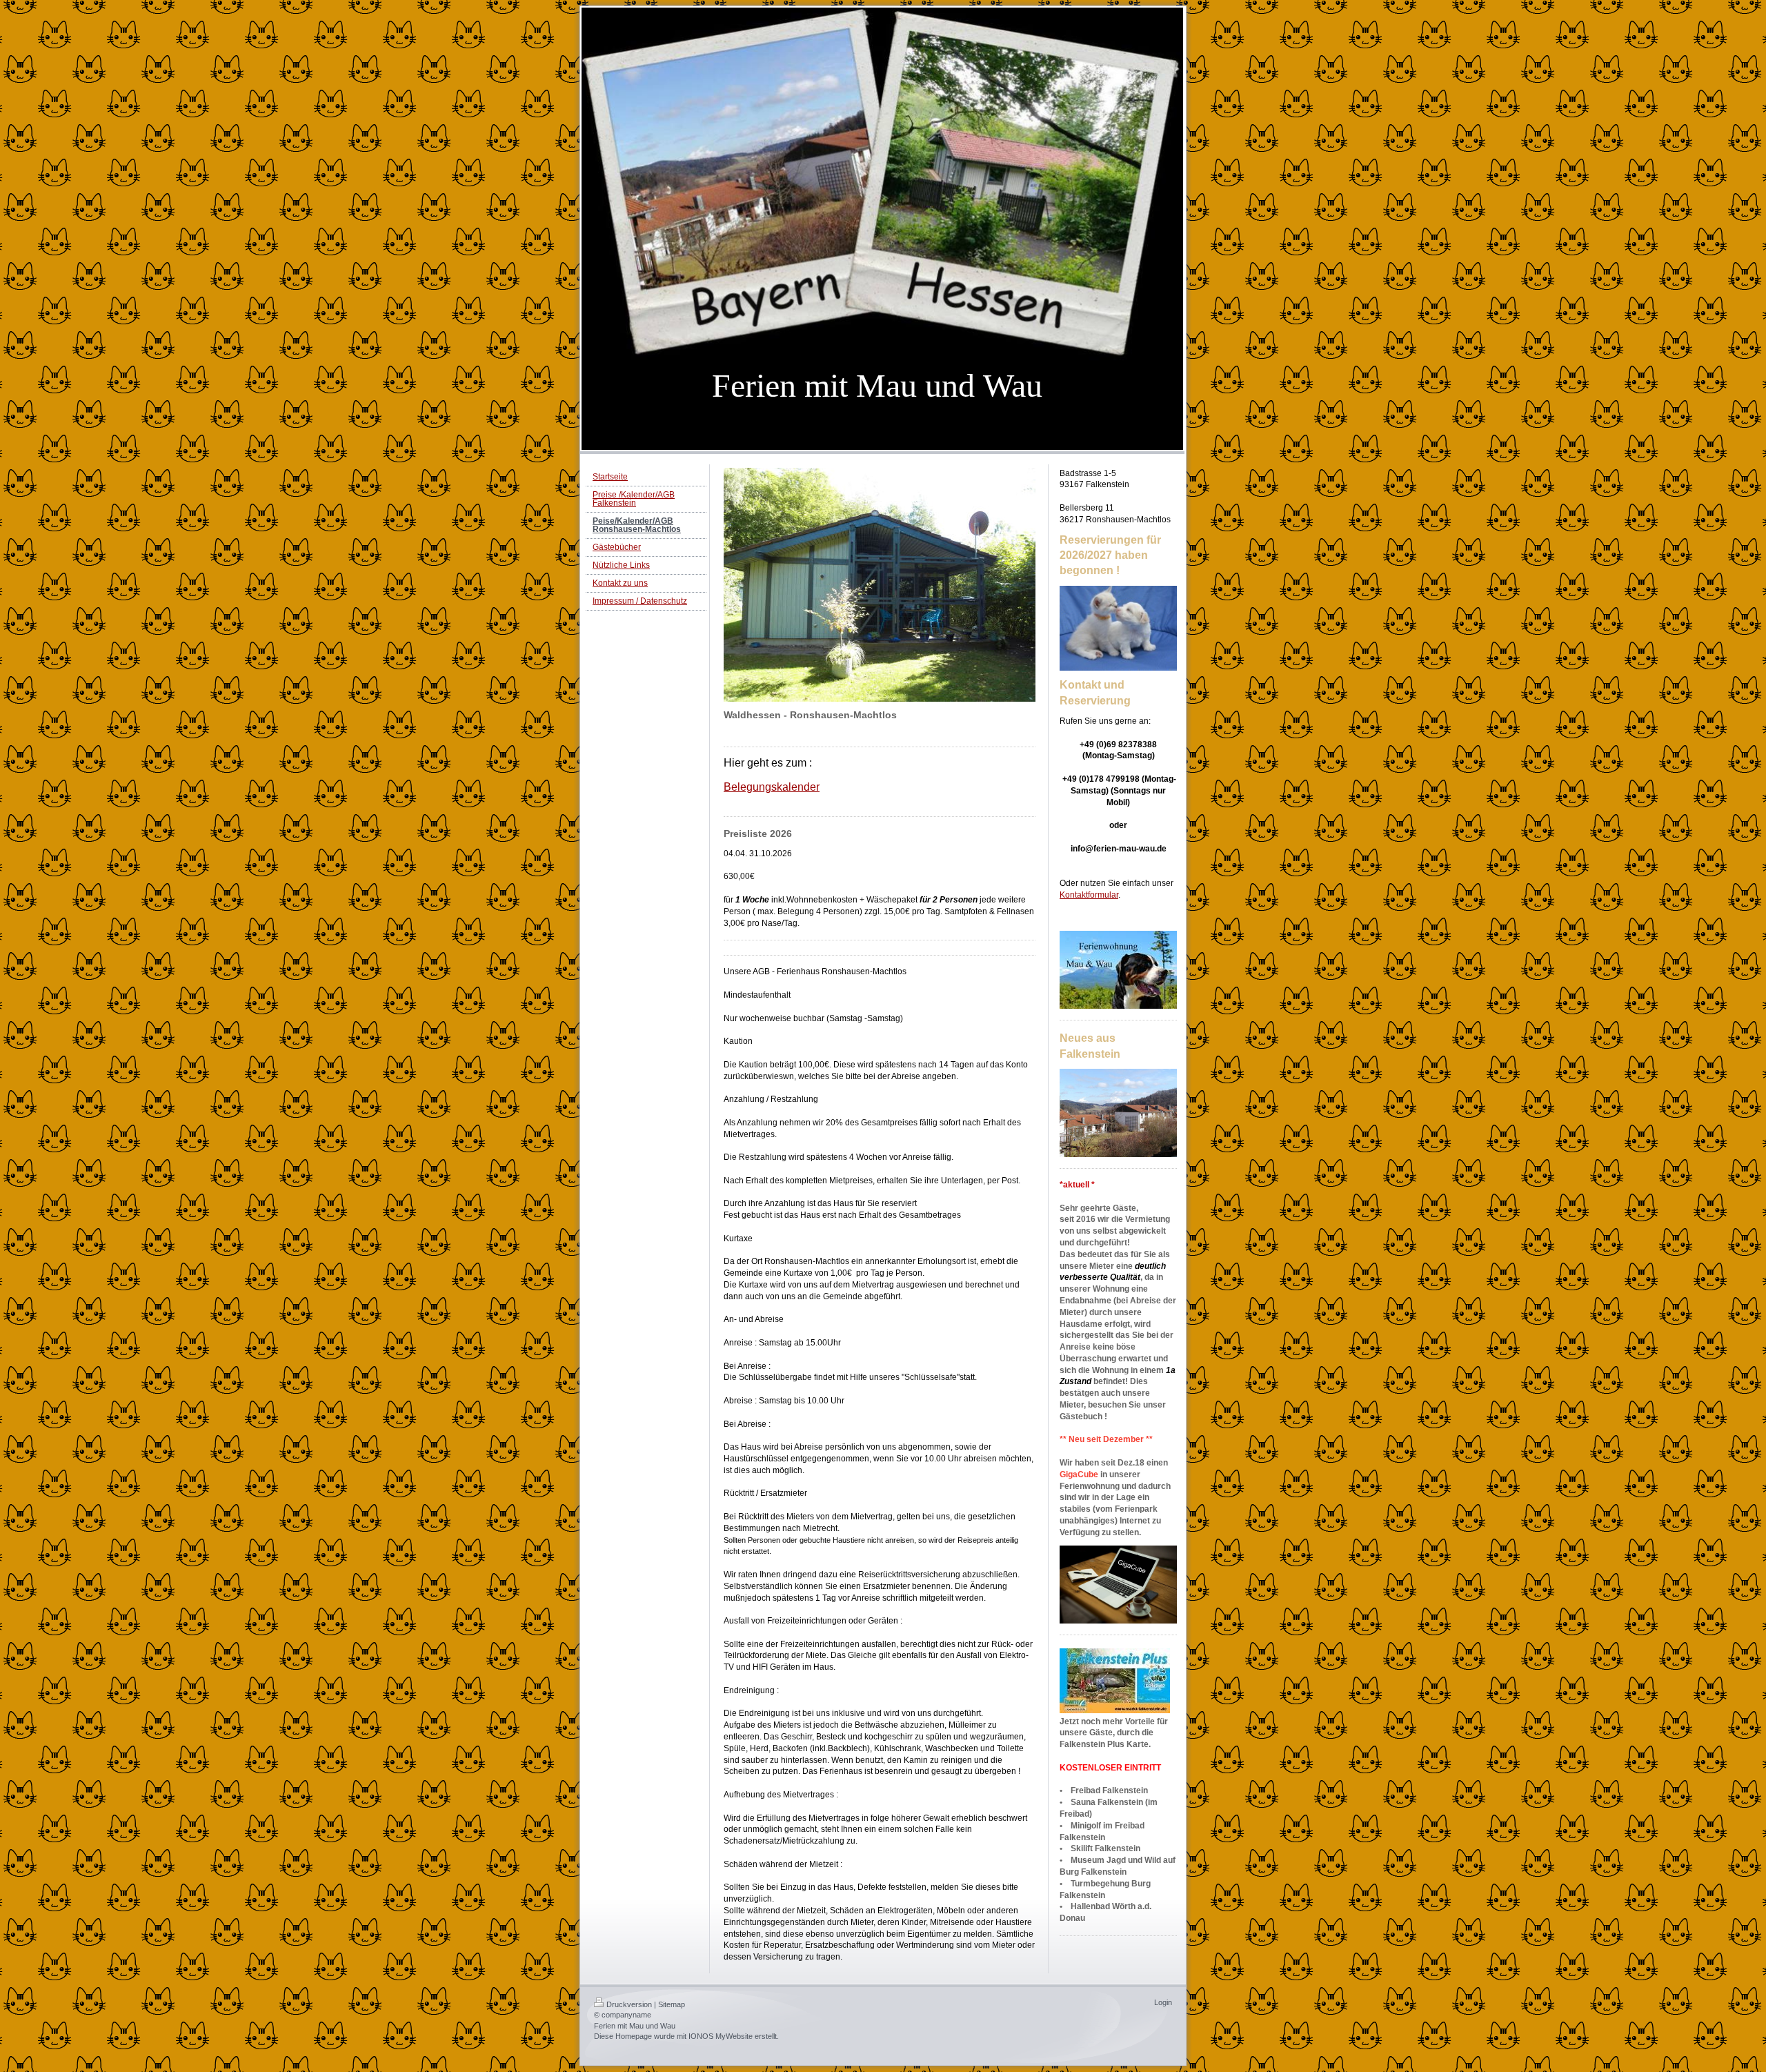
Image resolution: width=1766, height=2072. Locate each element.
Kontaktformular (1089, 895)
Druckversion (629, 2004)
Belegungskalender (772, 787)
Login (1163, 2002)
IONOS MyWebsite (721, 2036)
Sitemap (672, 2004)
